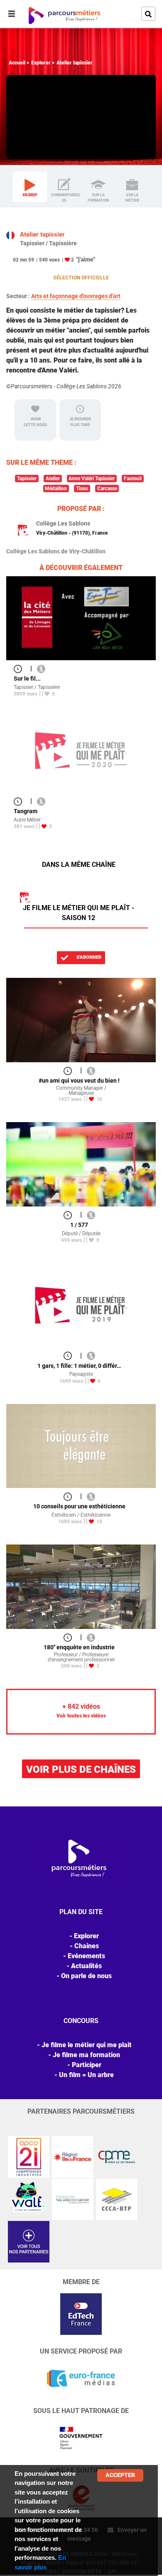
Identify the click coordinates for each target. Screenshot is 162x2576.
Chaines (87, 1946)
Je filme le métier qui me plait (87, 2045)
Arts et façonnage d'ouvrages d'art (76, 296)
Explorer (41, 63)
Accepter (120, 2475)
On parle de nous (86, 1976)
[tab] (30, 187)
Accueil (17, 63)
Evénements (86, 1956)
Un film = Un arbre (86, 2075)
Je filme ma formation (86, 2055)
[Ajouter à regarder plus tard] (20, 668)
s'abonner (88, 957)
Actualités (86, 1966)
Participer (87, 2065)
